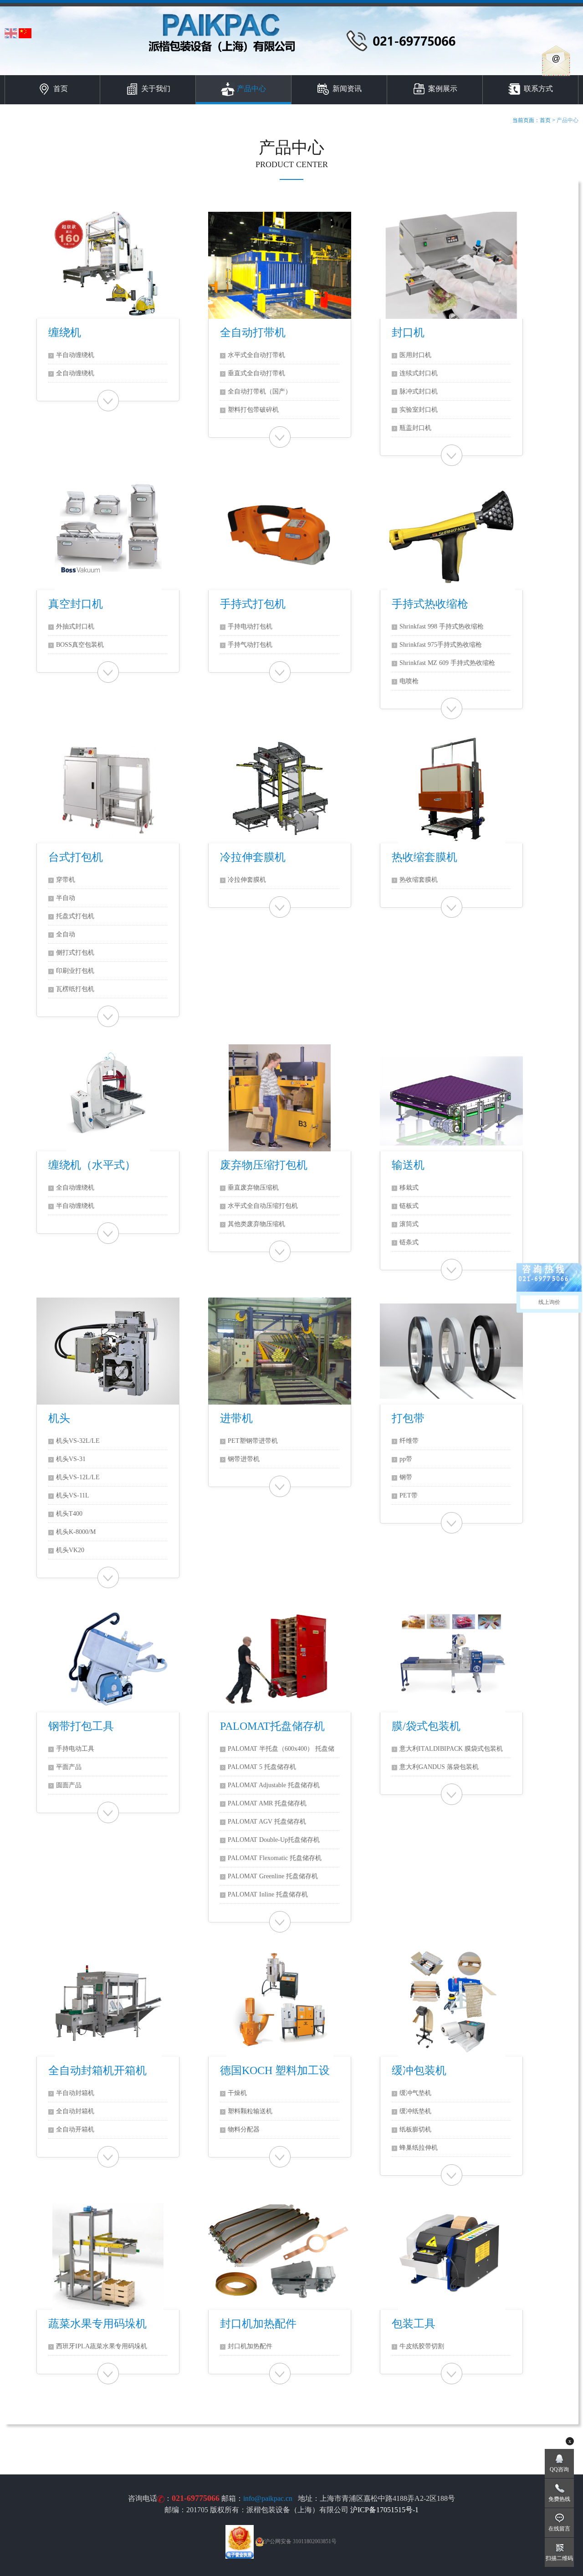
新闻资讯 (347, 89)
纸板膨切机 (415, 2129)
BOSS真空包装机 (80, 645)
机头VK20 (70, 1550)
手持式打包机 (253, 604)
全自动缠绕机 (75, 373)
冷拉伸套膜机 (253, 857)
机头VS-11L (73, 1495)
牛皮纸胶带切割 (422, 2346)
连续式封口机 (419, 373)
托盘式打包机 (75, 916)
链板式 (409, 1206)
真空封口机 (76, 604)
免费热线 (559, 2499)
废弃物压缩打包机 (264, 1165)
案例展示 (443, 89)
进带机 (236, 1418)
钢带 (406, 1477)
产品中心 (251, 89)
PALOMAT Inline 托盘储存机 (268, 1894)
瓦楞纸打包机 (75, 989)
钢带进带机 (244, 1459)
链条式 (409, 1242)
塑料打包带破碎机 (253, 410)
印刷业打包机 (75, 971)
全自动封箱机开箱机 (97, 2070)
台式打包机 (76, 857)
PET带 (409, 1495)
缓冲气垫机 (415, 2093)
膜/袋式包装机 (426, 1726)
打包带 (408, 1418)
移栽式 (409, 1188)
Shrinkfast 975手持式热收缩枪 (441, 645)
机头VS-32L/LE (78, 1441)
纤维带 (409, 1441)
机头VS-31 (71, 1459)
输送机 (408, 1165)
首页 (61, 89)
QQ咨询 (559, 2469)
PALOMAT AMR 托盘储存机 (267, 1803)
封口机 (408, 332)
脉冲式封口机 (419, 391)
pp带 (406, 1459)
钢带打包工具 (81, 1726)
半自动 (66, 898)
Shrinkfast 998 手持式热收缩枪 (442, 626)
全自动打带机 (253, 332)
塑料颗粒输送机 (250, 2111)
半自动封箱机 (75, 2093)
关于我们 (156, 89)
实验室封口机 (419, 410)
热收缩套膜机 (424, 857)
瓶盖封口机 (415, 428)
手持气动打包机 (250, 645)
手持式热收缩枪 (430, 604)
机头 (59, 1418)
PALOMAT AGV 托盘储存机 (267, 1822)
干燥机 (237, 2093)
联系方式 (538, 89)
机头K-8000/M (76, 1532)
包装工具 (414, 2324)
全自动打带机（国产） (260, 391)
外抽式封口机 (75, 626)
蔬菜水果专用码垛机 (97, 2324)
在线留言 (559, 2529)
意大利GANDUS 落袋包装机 (439, 1767)
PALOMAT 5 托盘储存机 (262, 1767)
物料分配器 (244, 2129)
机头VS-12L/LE (78, 1477)
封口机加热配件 (258, 2324)
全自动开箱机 (75, 2129)
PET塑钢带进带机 (253, 1441)
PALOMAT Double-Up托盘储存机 (274, 1840)
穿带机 (66, 880)
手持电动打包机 (250, 626)
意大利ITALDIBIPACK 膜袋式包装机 (451, 1749)
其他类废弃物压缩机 (256, 1224)
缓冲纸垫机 (415, 2111)
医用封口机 (415, 355)
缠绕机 (65, 332)
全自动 (66, 934)
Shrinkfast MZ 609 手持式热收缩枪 (447, 663)
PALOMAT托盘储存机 (272, 1726)
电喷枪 (409, 681)
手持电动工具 (75, 1749)
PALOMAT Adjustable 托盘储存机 (274, 1785)
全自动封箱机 (75, 2111)
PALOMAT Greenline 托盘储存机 (273, 1876)
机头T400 (69, 1514)
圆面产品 (69, 1785)
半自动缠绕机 (75, 355)
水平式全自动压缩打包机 (263, 1206)
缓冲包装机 (419, 2070)
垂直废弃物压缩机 (253, 1188)
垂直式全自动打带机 (256, 373)
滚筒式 (409, 1224)
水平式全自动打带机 (256, 355)
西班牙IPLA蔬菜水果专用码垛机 (102, 2346)
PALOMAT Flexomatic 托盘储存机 (275, 1858)
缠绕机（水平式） (92, 1165)
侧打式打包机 (75, 953)
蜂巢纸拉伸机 (419, 2148)
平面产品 (69, 1767)
